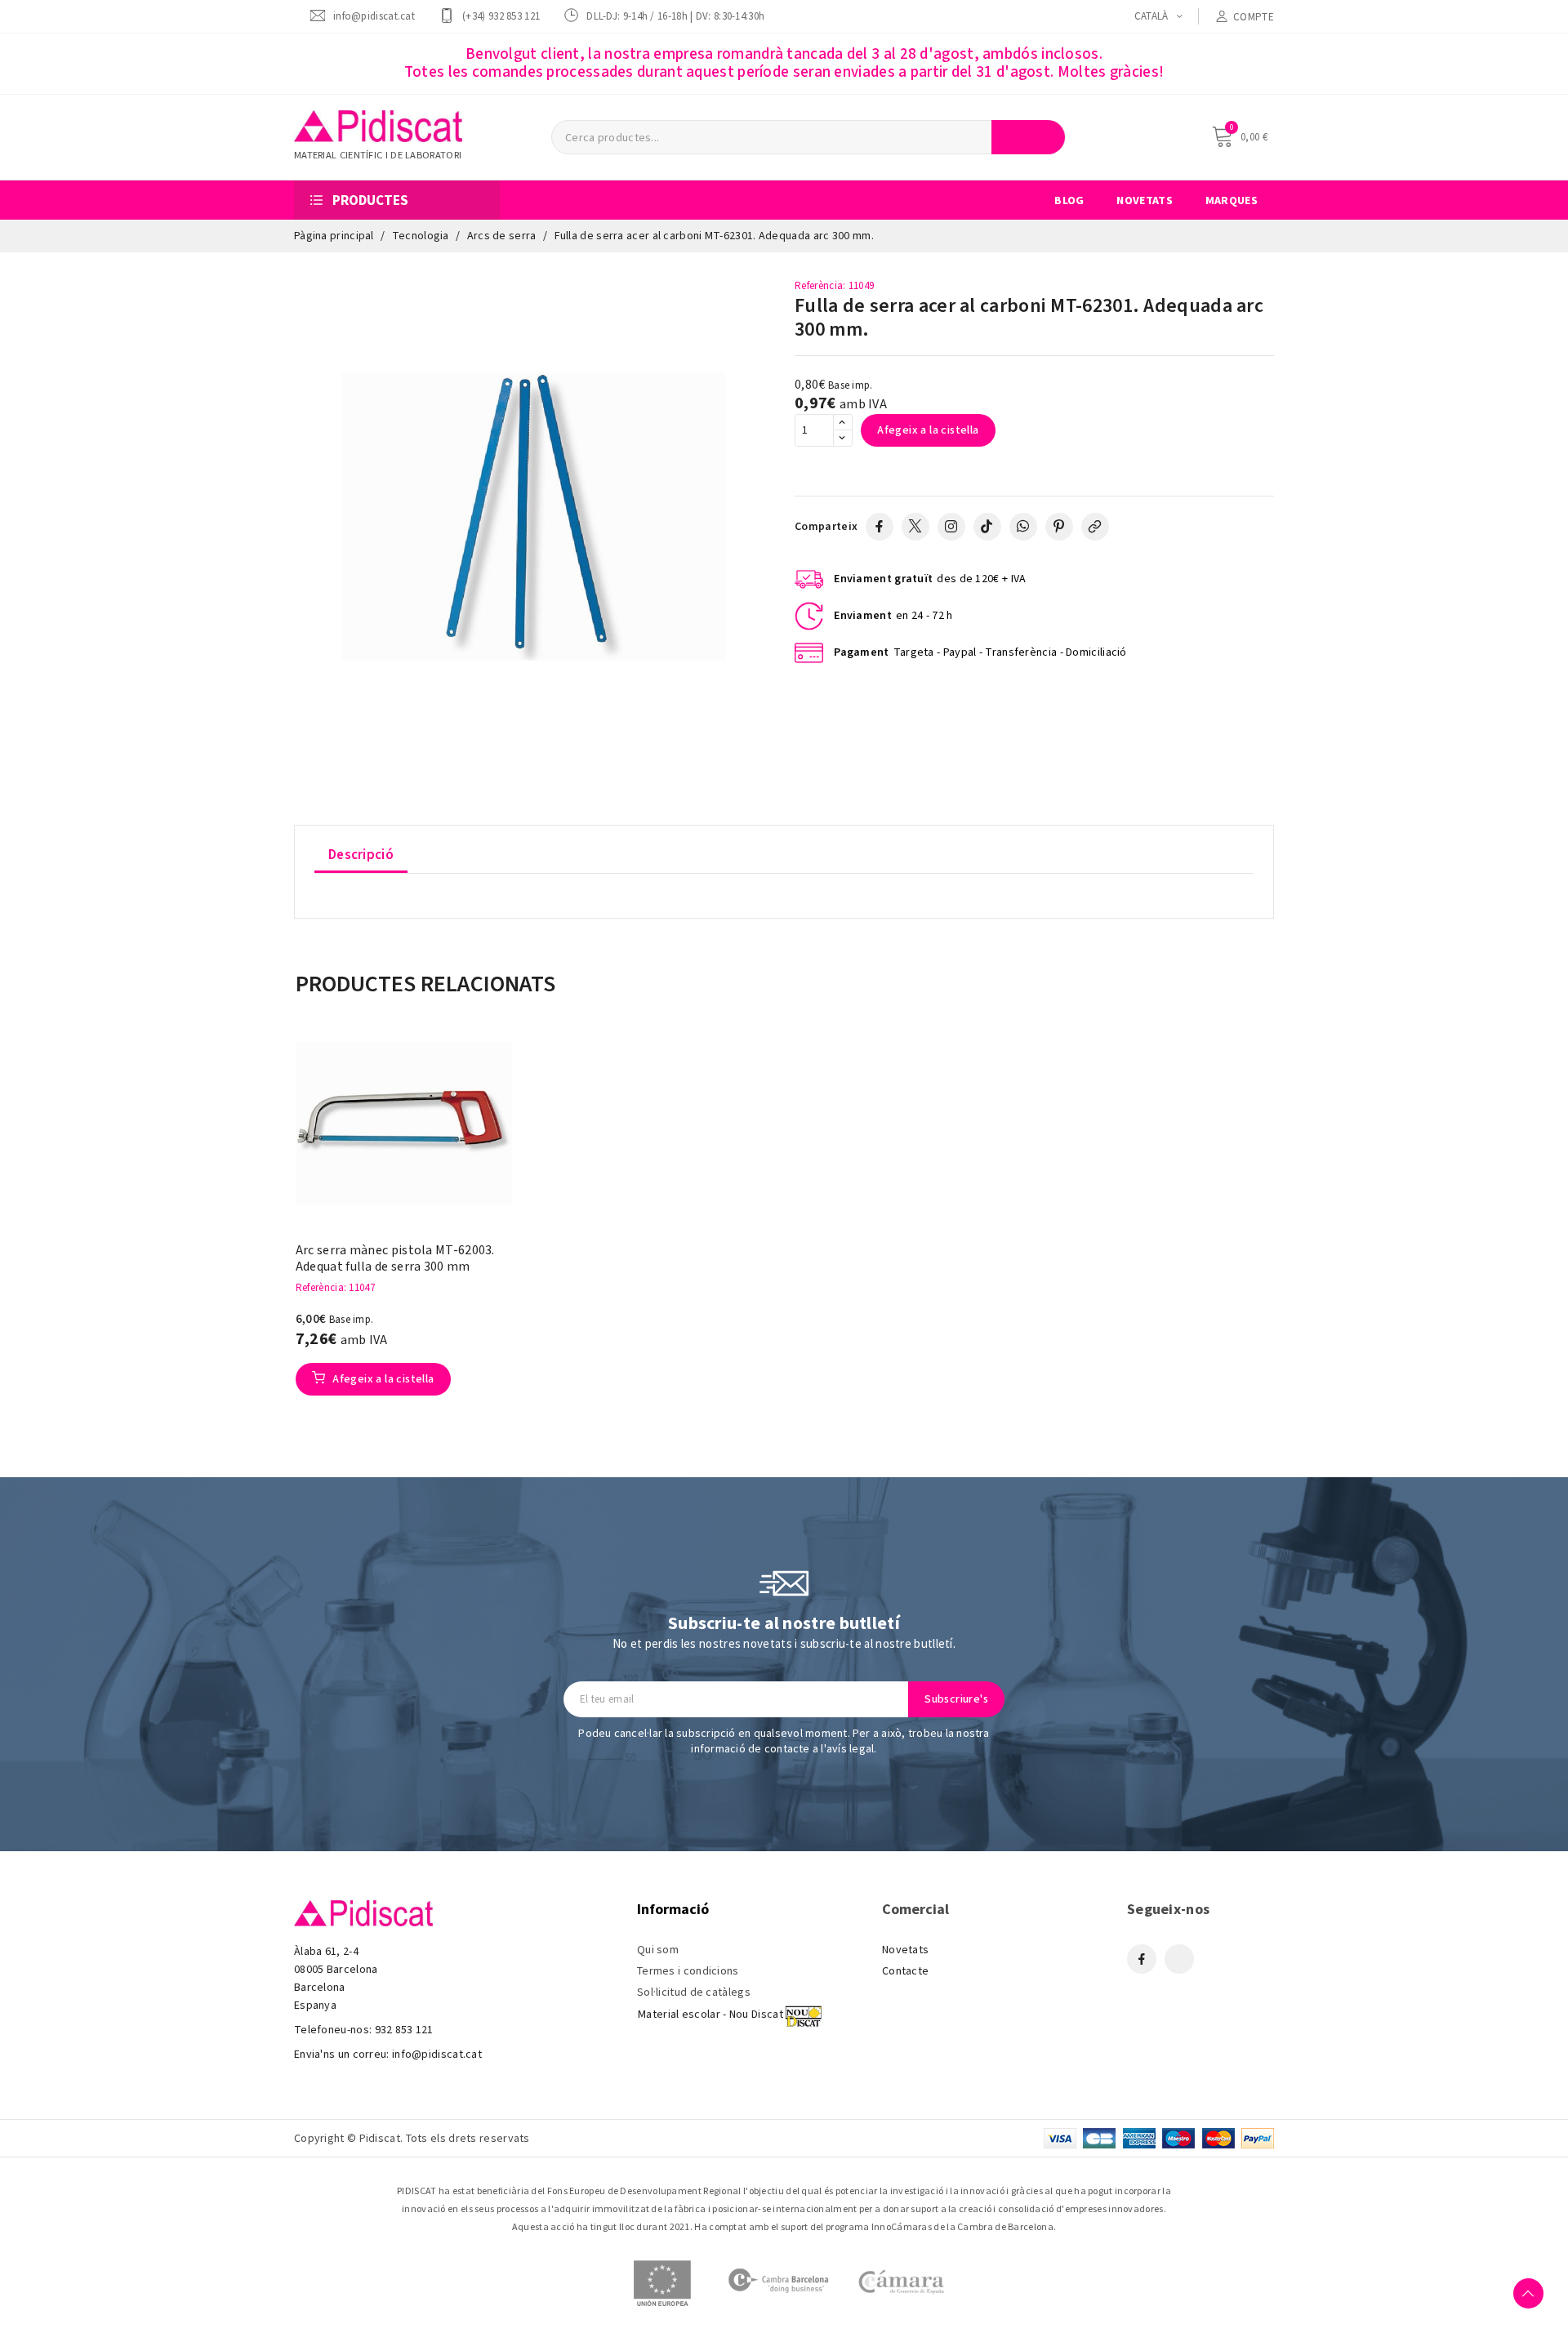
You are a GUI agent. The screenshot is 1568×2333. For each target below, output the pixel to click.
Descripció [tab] (361, 855)
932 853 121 (404, 2030)
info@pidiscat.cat (374, 16)
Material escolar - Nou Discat (710, 2015)
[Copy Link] (1095, 527)
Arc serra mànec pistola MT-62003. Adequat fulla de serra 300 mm (395, 1258)
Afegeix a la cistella (928, 430)
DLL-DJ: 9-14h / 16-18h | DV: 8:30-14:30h (675, 16)
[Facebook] (880, 527)
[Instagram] (951, 527)
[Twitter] (915, 527)
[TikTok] (987, 527)
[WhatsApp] (1023, 527)
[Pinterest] (1059, 527)
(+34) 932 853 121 (501, 16)
